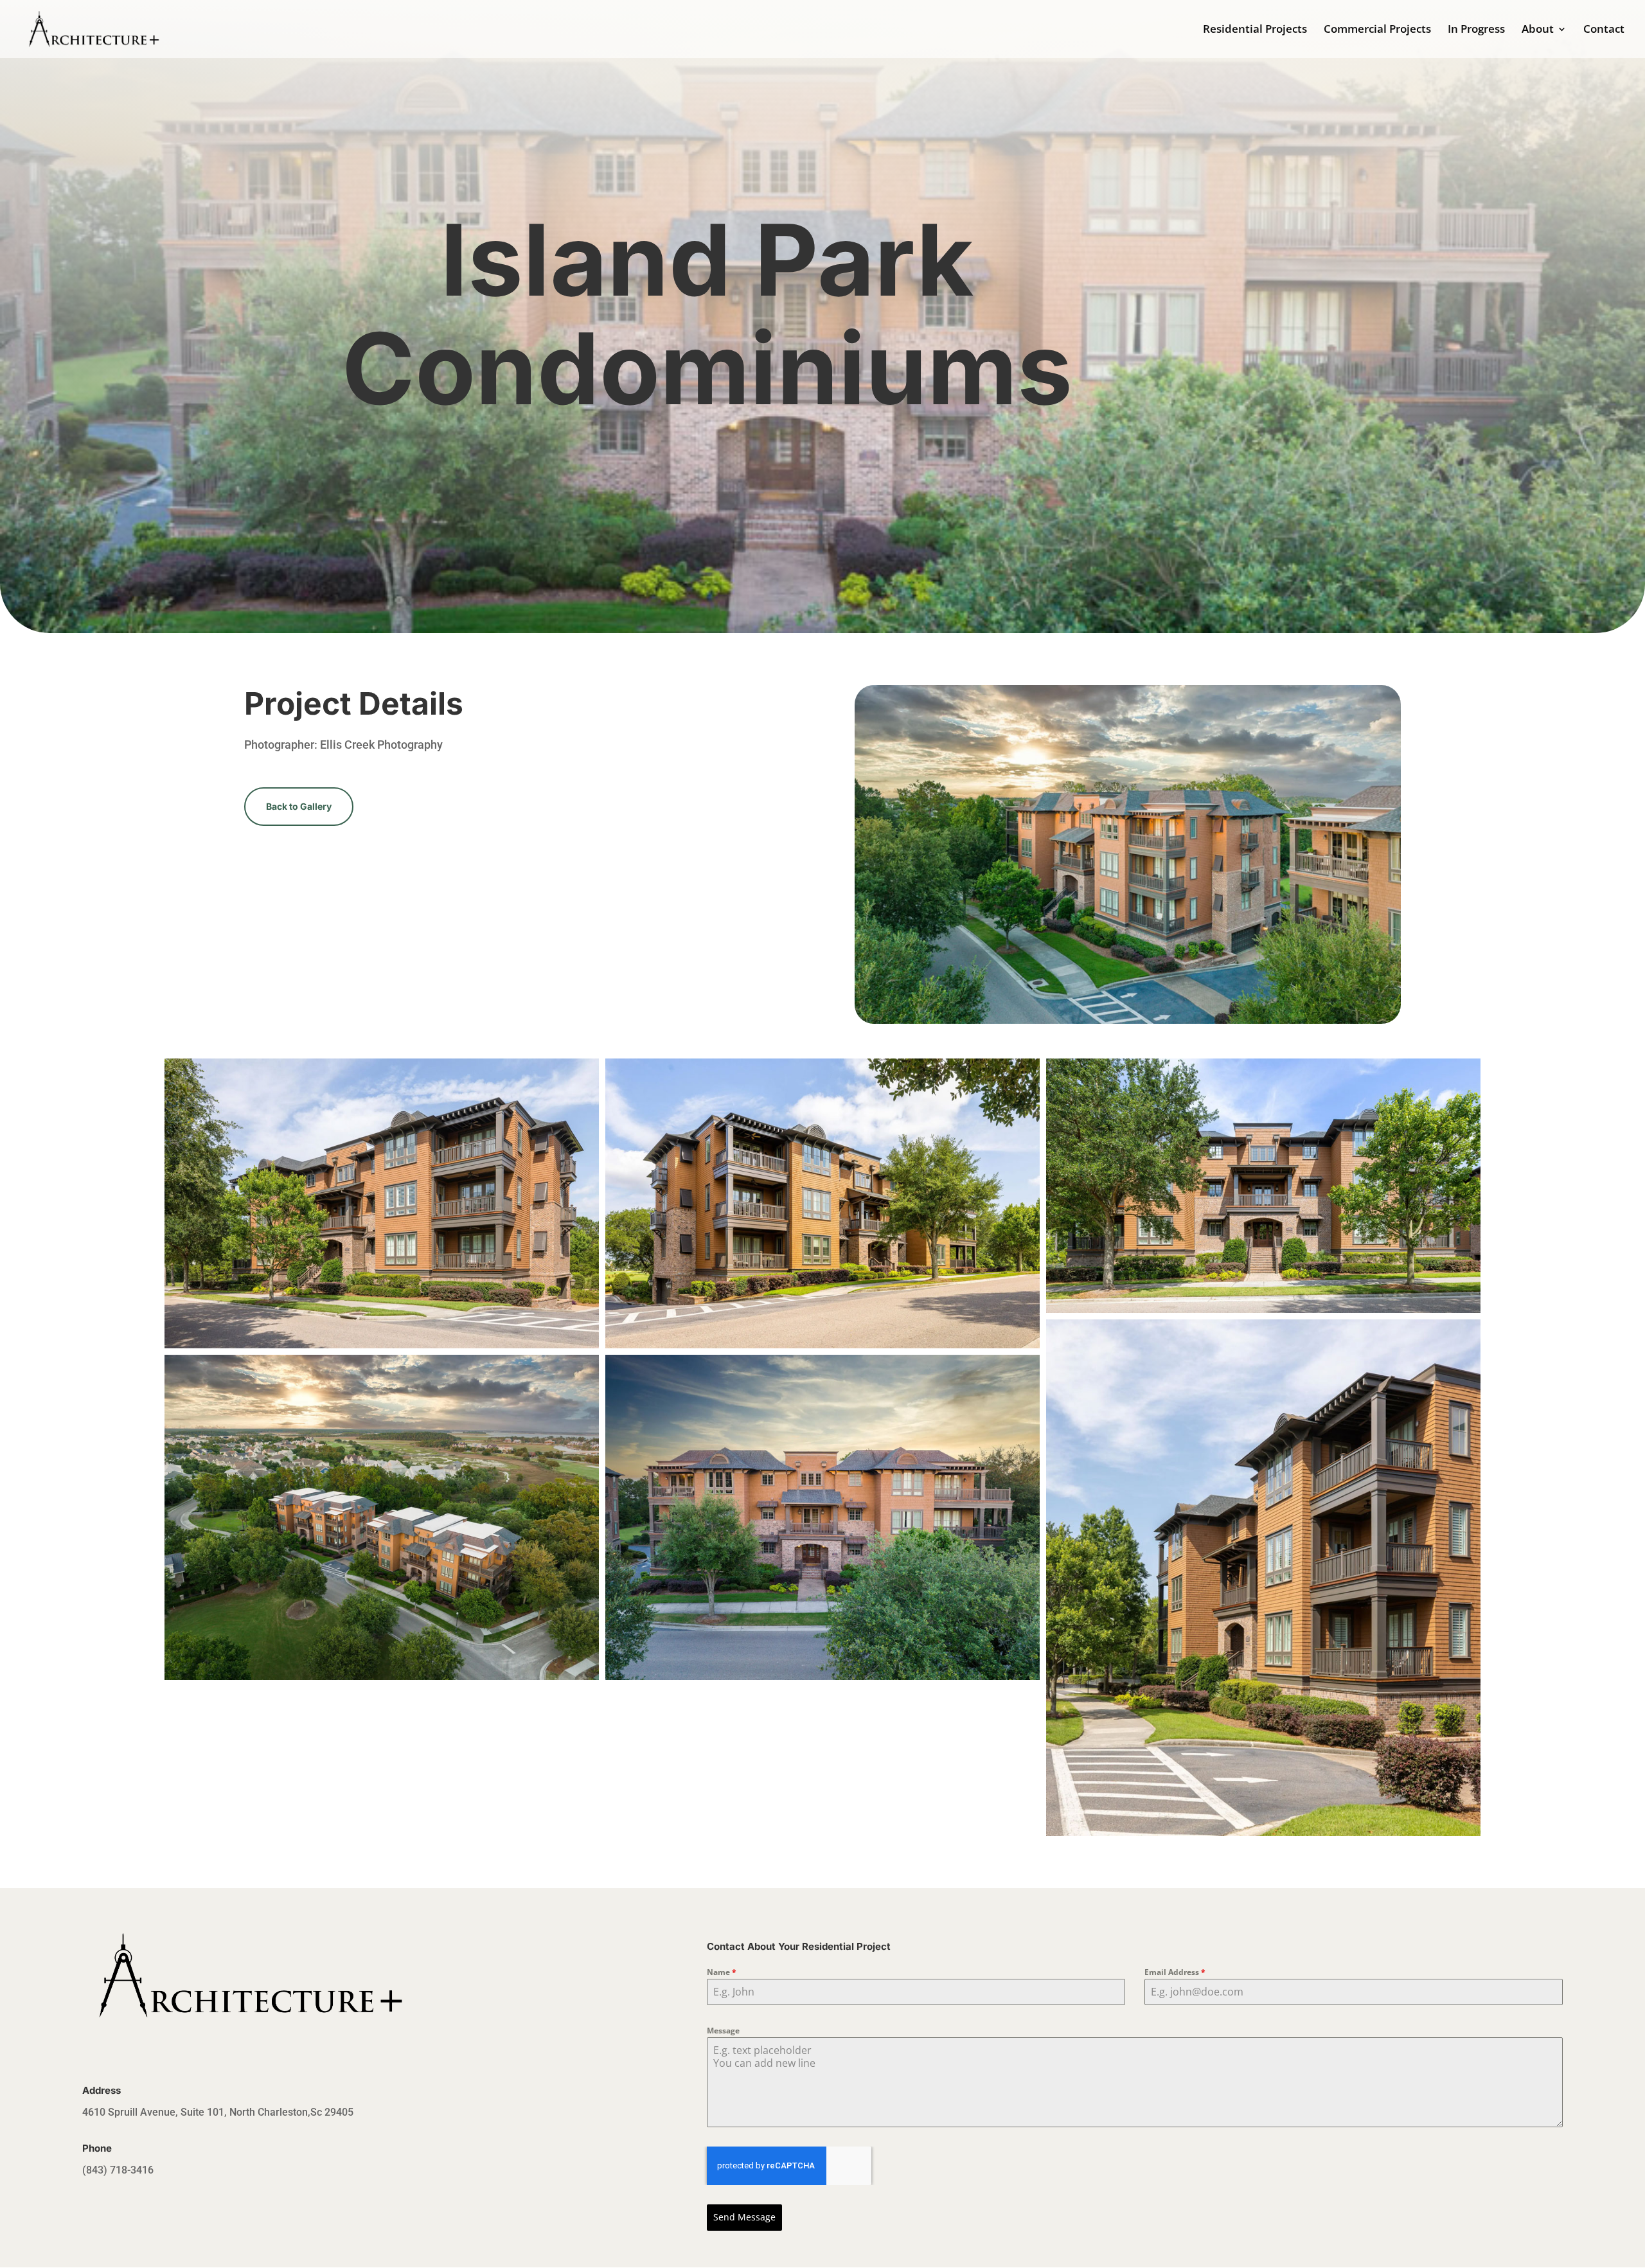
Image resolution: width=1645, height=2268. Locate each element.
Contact (1604, 30)
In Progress (1476, 30)
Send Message (744, 2217)
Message (723, 2031)
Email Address (1175, 1972)
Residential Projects (1255, 30)
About (1538, 30)
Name (722, 1972)
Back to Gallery (299, 806)
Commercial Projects (1377, 30)
